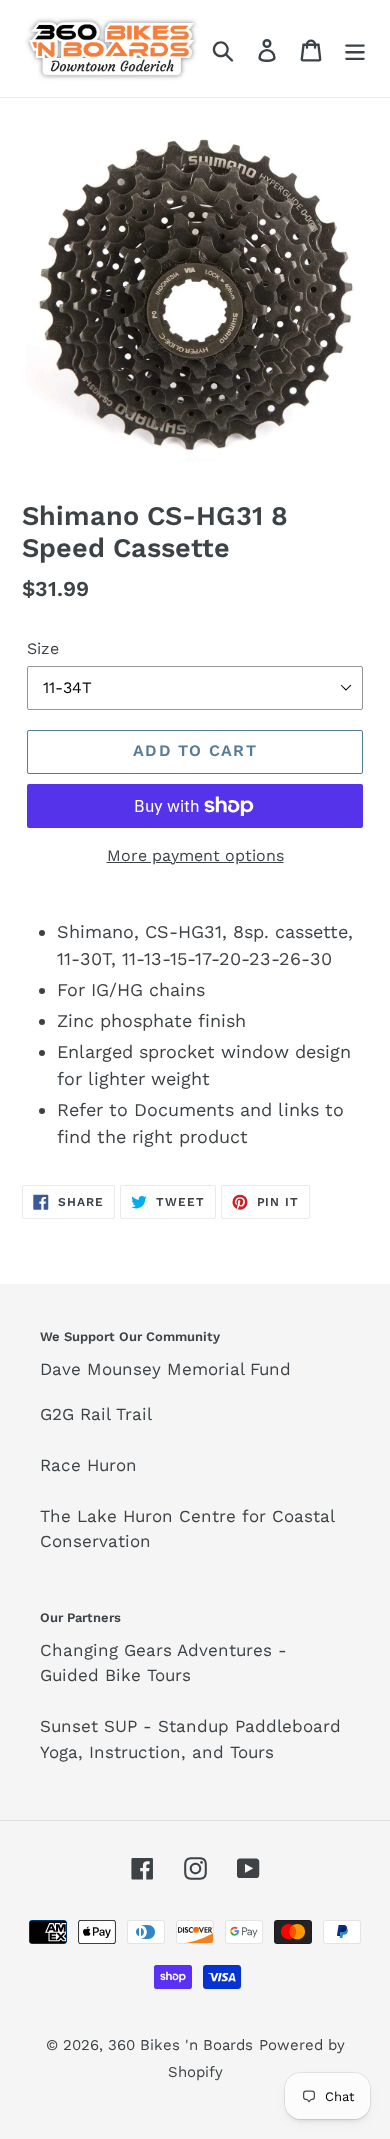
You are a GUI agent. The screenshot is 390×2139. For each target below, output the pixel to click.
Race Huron (88, 1465)
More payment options (195, 855)
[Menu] (355, 48)
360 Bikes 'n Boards (180, 2045)
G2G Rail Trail (96, 1414)
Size (43, 648)
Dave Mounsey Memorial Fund (165, 1369)
